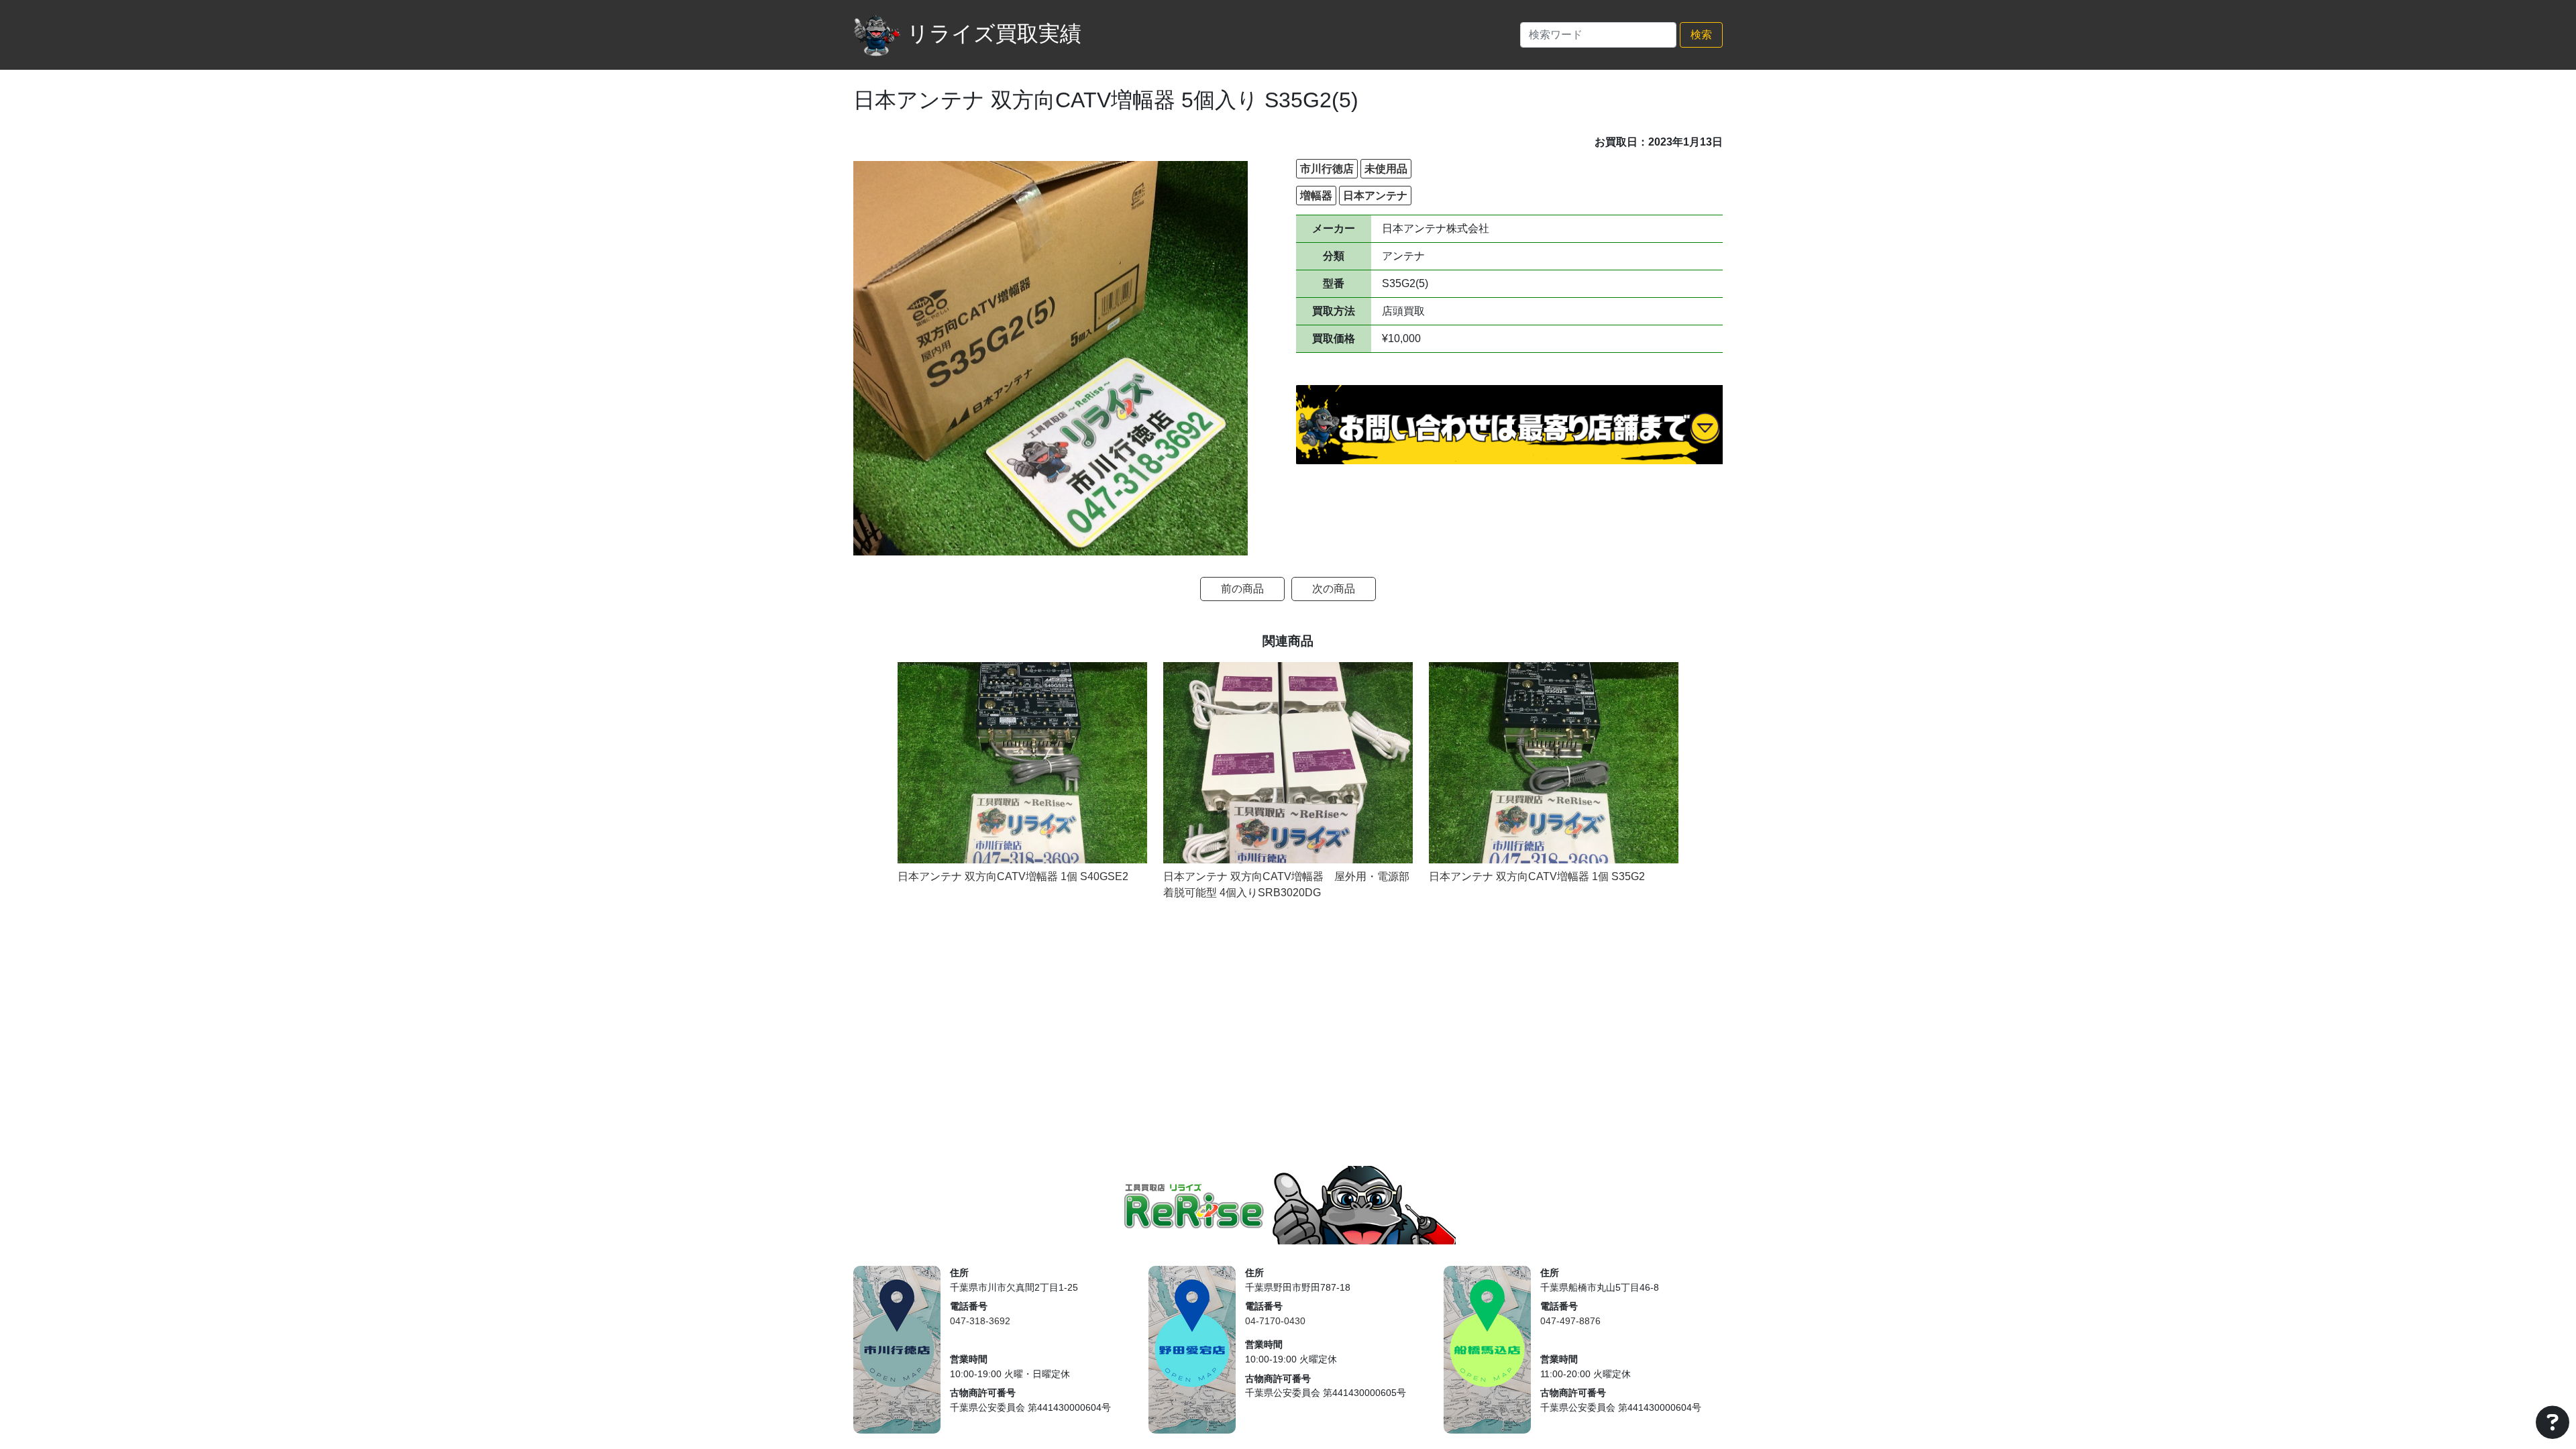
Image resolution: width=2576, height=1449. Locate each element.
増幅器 (1316, 196)
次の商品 (1334, 589)
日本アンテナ (1375, 196)
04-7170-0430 (1275, 1321)
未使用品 (1386, 169)
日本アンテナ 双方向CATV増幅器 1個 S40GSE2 (1013, 876)
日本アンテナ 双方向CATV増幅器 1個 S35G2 (1537, 876)
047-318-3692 (980, 1321)
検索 (1701, 35)
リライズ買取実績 (994, 34)
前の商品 (1242, 589)
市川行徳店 (1327, 169)
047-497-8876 (1570, 1321)
